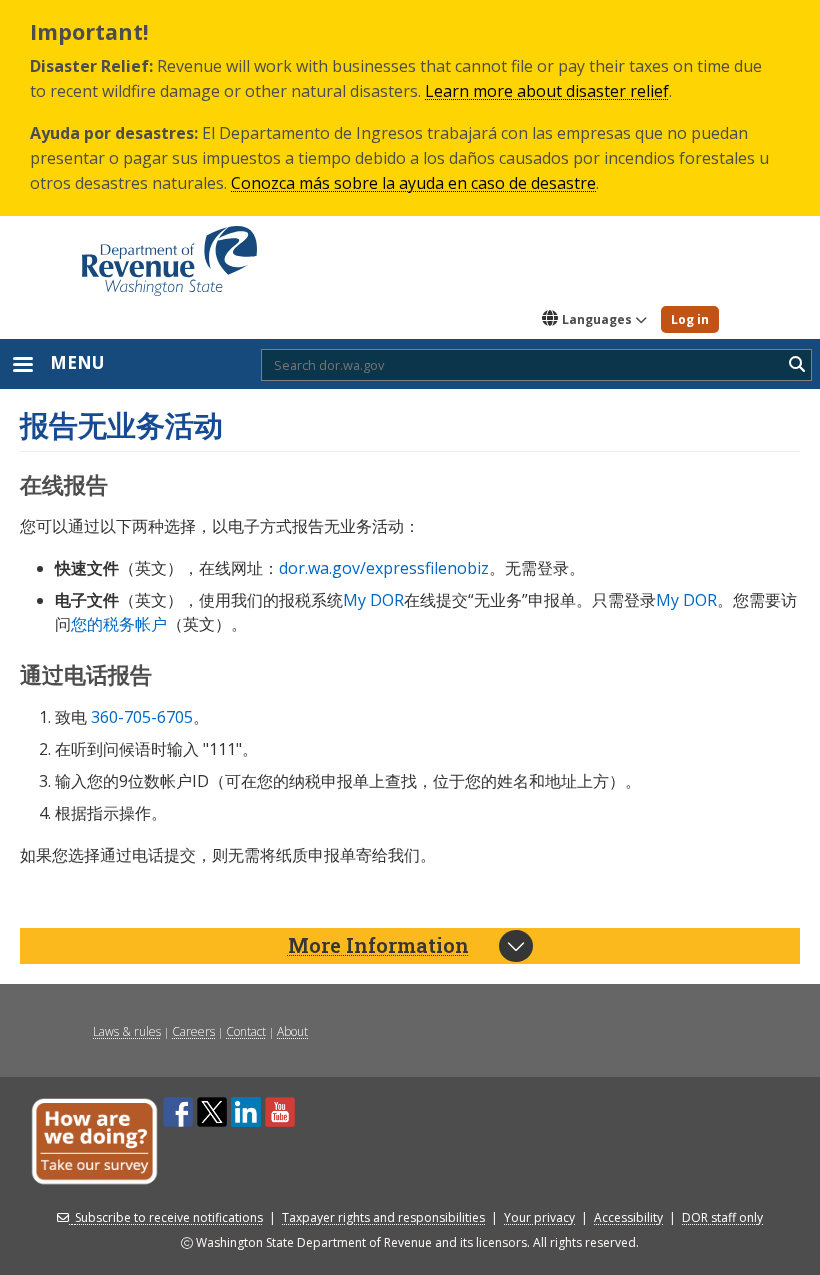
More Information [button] (378, 945)
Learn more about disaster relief (547, 91)
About (292, 1031)
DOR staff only (722, 1217)
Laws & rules (127, 1031)
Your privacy (539, 1217)
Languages (597, 319)
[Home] (169, 254)
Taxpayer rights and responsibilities (383, 1217)
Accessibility (628, 1217)
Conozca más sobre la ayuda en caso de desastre (413, 183)
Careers (193, 1031)
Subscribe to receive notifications (169, 1217)
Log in (690, 319)
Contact (246, 1031)
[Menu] (22, 366)
